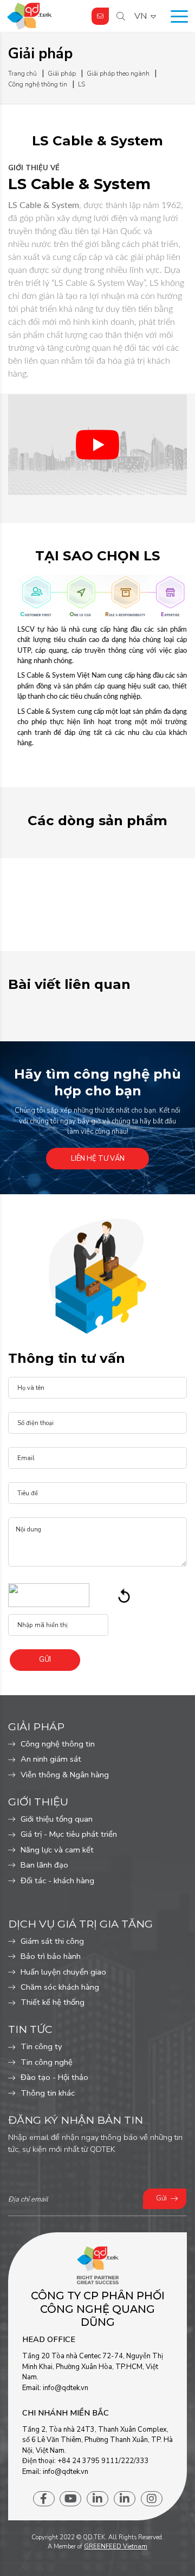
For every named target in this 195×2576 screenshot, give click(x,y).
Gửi (161, 2198)
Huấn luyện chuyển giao (63, 1972)
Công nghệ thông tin (58, 1744)
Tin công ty (41, 2046)
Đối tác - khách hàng (57, 1881)
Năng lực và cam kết (57, 1850)
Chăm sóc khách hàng (60, 1987)
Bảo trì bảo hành (51, 1956)
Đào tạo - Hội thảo (54, 2077)
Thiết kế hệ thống (53, 2002)
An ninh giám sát (51, 1759)
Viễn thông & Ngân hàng (65, 1775)
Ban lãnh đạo (44, 1865)
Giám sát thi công (52, 1941)
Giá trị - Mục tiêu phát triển (69, 1834)
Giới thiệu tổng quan (57, 1819)
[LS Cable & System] (97, 445)
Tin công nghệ (47, 2062)
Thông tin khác (48, 2093)
